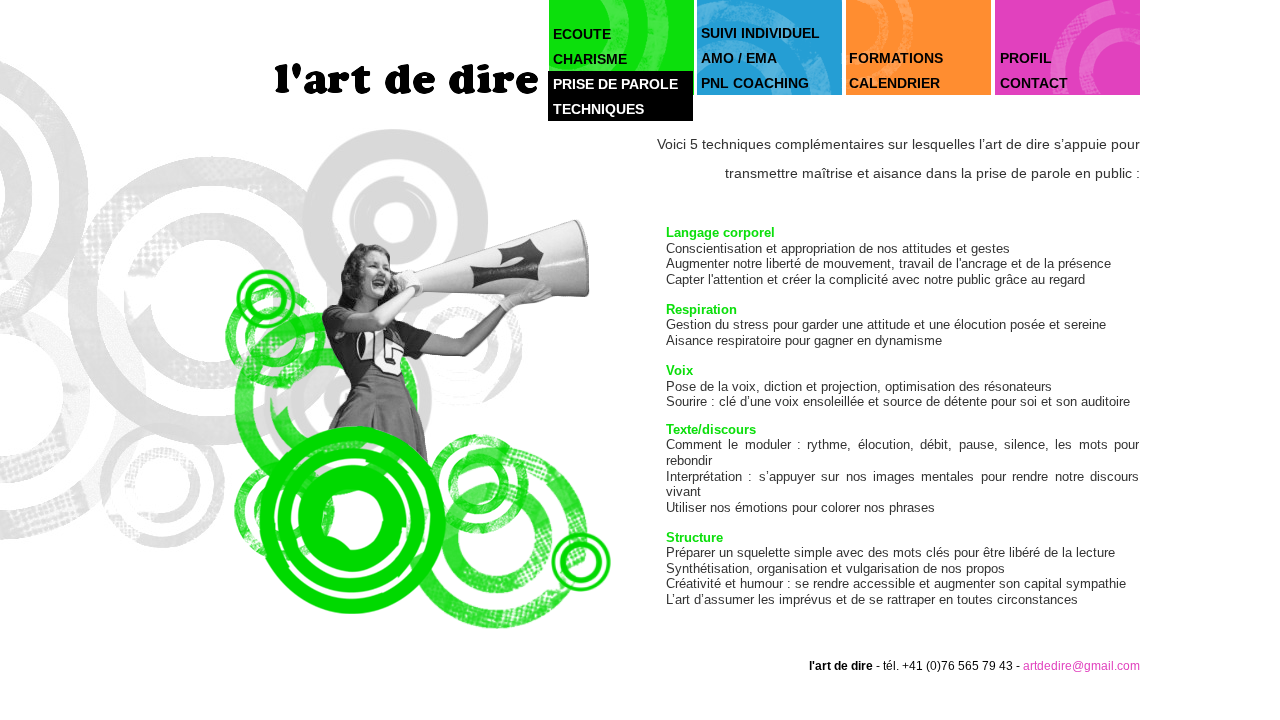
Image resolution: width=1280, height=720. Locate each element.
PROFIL (1026, 58)
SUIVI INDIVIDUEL (760, 33)
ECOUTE (582, 34)
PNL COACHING (755, 83)
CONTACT (1034, 83)
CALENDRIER (894, 83)
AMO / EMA (739, 58)
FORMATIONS (896, 58)
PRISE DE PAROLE (615, 84)
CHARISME (590, 59)
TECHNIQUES (598, 109)
